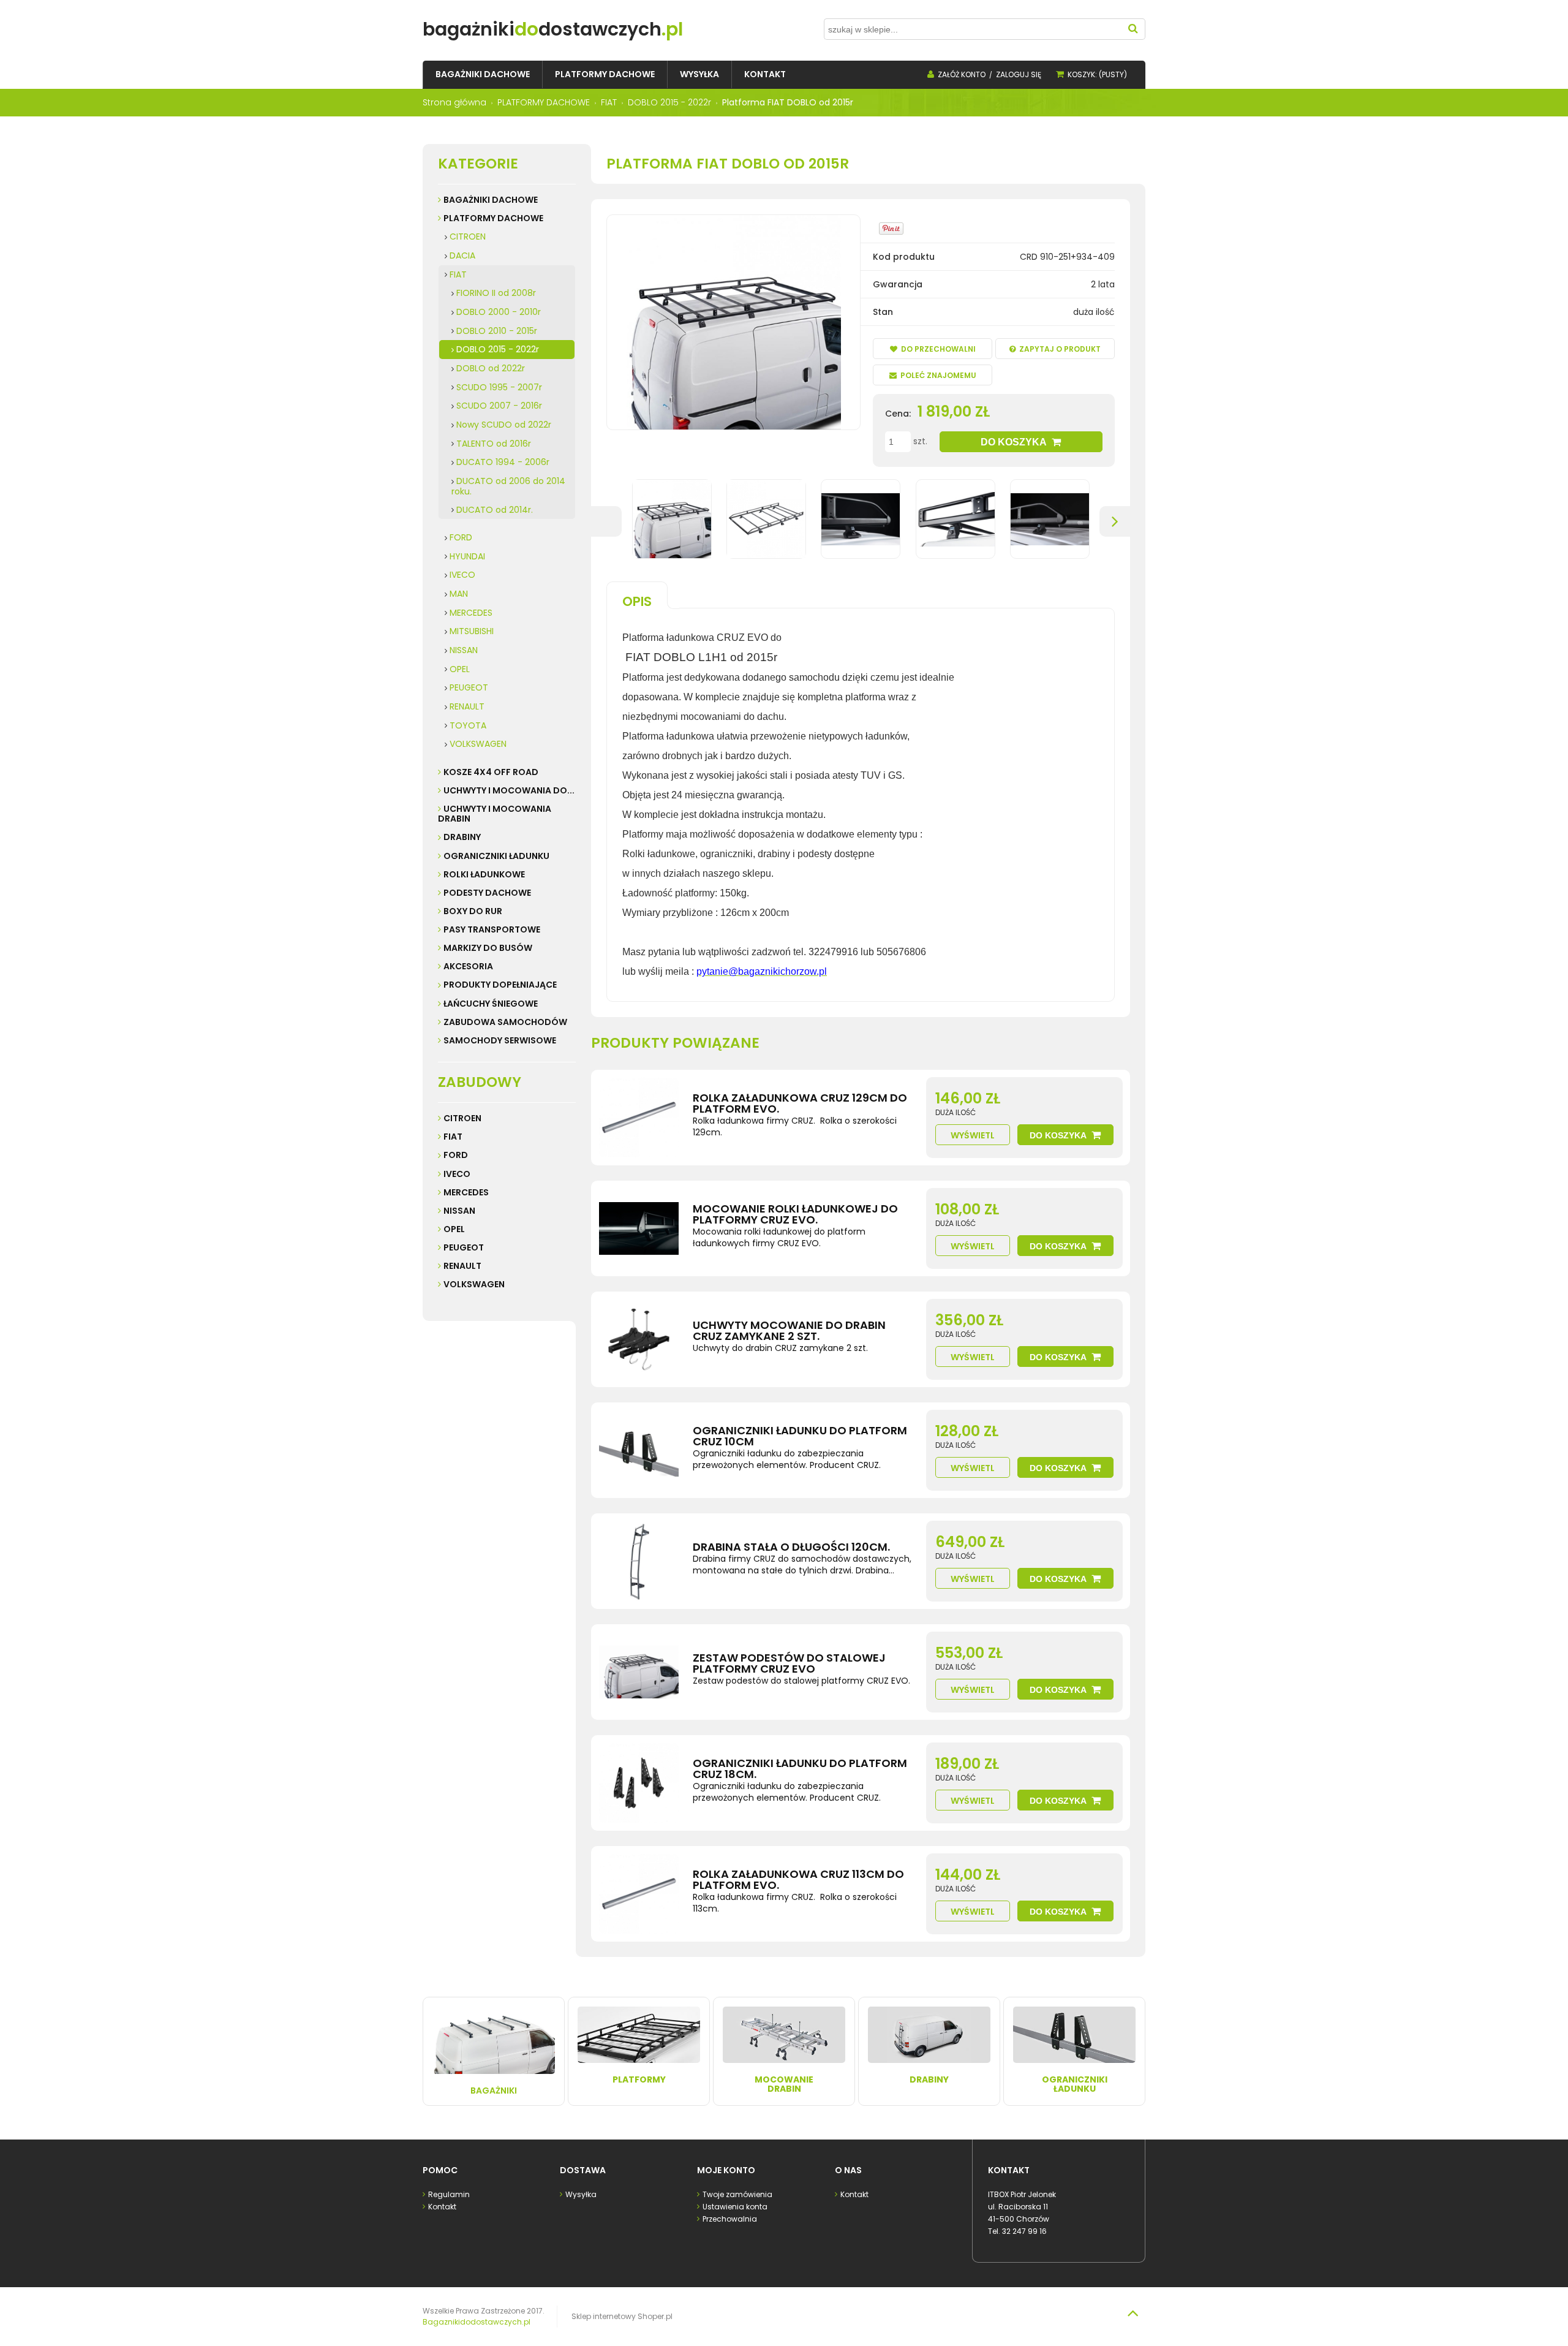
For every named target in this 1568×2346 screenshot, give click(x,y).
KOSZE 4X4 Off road (491, 772)
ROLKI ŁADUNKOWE (484, 874)
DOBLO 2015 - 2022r (498, 349)
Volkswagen (474, 1284)
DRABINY (462, 837)
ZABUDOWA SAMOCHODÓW (505, 1022)
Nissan (459, 1211)
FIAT (458, 274)
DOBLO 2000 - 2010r (499, 312)
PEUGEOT (469, 687)
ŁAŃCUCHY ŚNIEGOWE (491, 1004)
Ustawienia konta (735, 2207)
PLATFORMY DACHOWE (493, 218)
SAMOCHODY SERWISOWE (500, 1040)
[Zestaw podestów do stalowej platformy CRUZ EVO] (639, 1672)
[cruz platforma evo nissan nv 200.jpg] (672, 519)
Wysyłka (581, 2194)
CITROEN (468, 236)
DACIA (462, 255)
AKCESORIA (468, 966)
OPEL (460, 669)
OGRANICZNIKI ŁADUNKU (496, 856)
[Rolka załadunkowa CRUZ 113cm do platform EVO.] (639, 1894)
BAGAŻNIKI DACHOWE (491, 200)
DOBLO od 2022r (491, 368)
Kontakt (442, 2207)
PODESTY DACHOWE (487, 893)
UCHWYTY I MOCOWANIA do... (509, 790)
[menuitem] (483, 74)
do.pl (553, 29)
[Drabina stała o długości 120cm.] (639, 1561)
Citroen (462, 1118)
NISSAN (464, 650)
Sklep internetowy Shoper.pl (622, 2316)
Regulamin (449, 2194)
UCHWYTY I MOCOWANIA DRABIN (495, 814)
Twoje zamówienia (737, 2194)
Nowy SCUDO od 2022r (504, 425)
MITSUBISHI (472, 631)
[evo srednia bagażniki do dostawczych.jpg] (766, 519)
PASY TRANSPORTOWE (492, 929)
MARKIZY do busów (488, 948)
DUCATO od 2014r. (495, 510)
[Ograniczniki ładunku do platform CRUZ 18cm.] (639, 1783)
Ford (456, 1155)
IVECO (462, 575)
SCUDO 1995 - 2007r (499, 387)
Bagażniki (494, 2091)
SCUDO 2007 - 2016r (499, 406)
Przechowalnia (730, 2219)
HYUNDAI (467, 556)
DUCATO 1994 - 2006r (503, 462)
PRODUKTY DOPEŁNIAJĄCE (500, 985)
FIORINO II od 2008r (496, 293)
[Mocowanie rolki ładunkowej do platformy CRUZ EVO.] (639, 1228)
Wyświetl (973, 1135)
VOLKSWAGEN (478, 744)
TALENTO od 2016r (494, 444)
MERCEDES (471, 613)
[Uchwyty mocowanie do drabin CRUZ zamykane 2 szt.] (639, 1339)
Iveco (457, 1174)
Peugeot (464, 1247)
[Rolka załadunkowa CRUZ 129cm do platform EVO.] (639, 1118)
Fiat (453, 1137)
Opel (454, 1229)
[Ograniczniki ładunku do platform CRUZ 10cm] (639, 1450)
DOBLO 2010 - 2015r (497, 331)
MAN (459, 594)
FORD (461, 537)
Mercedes (466, 1192)
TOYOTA (468, 725)
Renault (462, 1266)
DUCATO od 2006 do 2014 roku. (508, 486)
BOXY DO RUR (473, 911)
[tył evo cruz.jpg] (956, 519)
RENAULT (467, 706)
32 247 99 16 (1024, 2231)
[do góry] (1133, 2313)
